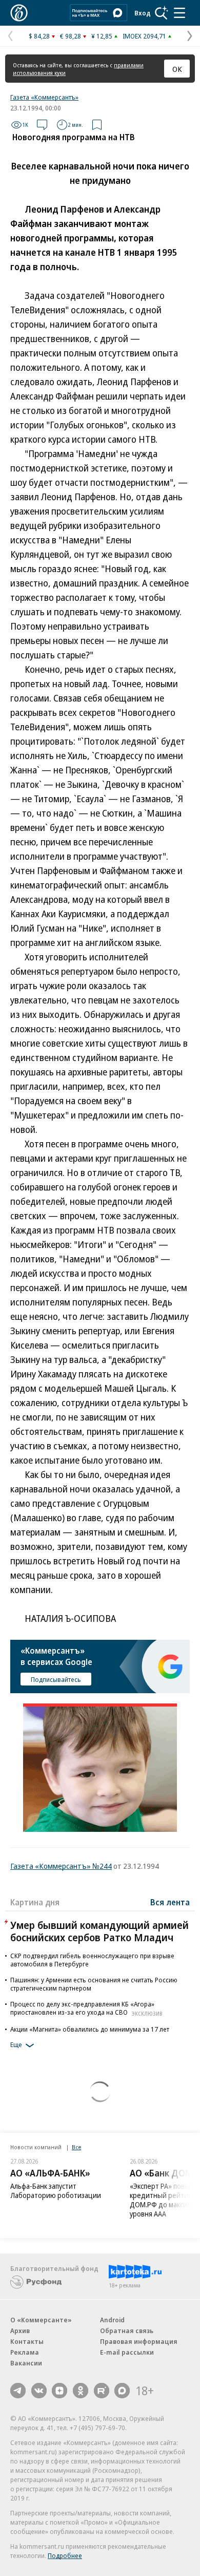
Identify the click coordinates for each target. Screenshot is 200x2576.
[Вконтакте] (39, 2391)
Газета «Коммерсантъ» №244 (61, 1866)
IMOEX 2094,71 (144, 36)
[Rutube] (102, 2391)
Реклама (25, 2352)
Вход (143, 13)
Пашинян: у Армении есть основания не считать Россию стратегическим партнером (94, 1984)
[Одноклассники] (81, 2391)
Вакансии (26, 2363)
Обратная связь (127, 2331)
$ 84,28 (39, 36)
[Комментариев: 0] (42, 125)
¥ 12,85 (102, 36)
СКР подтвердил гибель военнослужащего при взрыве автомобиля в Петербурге (92, 1960)
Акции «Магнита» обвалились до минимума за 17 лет (90, 2029)
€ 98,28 (71, 36)
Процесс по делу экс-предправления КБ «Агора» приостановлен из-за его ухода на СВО (86, 2008)
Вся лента (170, 1902)
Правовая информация (139, 2341)
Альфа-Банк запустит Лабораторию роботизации (56, 2191)
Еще (16, 2044)
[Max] (122, 2391)
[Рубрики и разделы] (179, 13)
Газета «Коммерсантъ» (44, 97)
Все (76, 2147)
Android (112, 2320)
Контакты (27, 2341)
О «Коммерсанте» (41, 2320)
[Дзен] (59, 2391)
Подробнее (65, 2555)
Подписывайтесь (56, 1679)
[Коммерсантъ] (19, 13)
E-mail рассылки (127, 2352)
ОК (177, 69)
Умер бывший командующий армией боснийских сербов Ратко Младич (99, 1931)
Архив (20, 2331)
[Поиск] (162, 13)
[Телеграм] (18, 2391)
